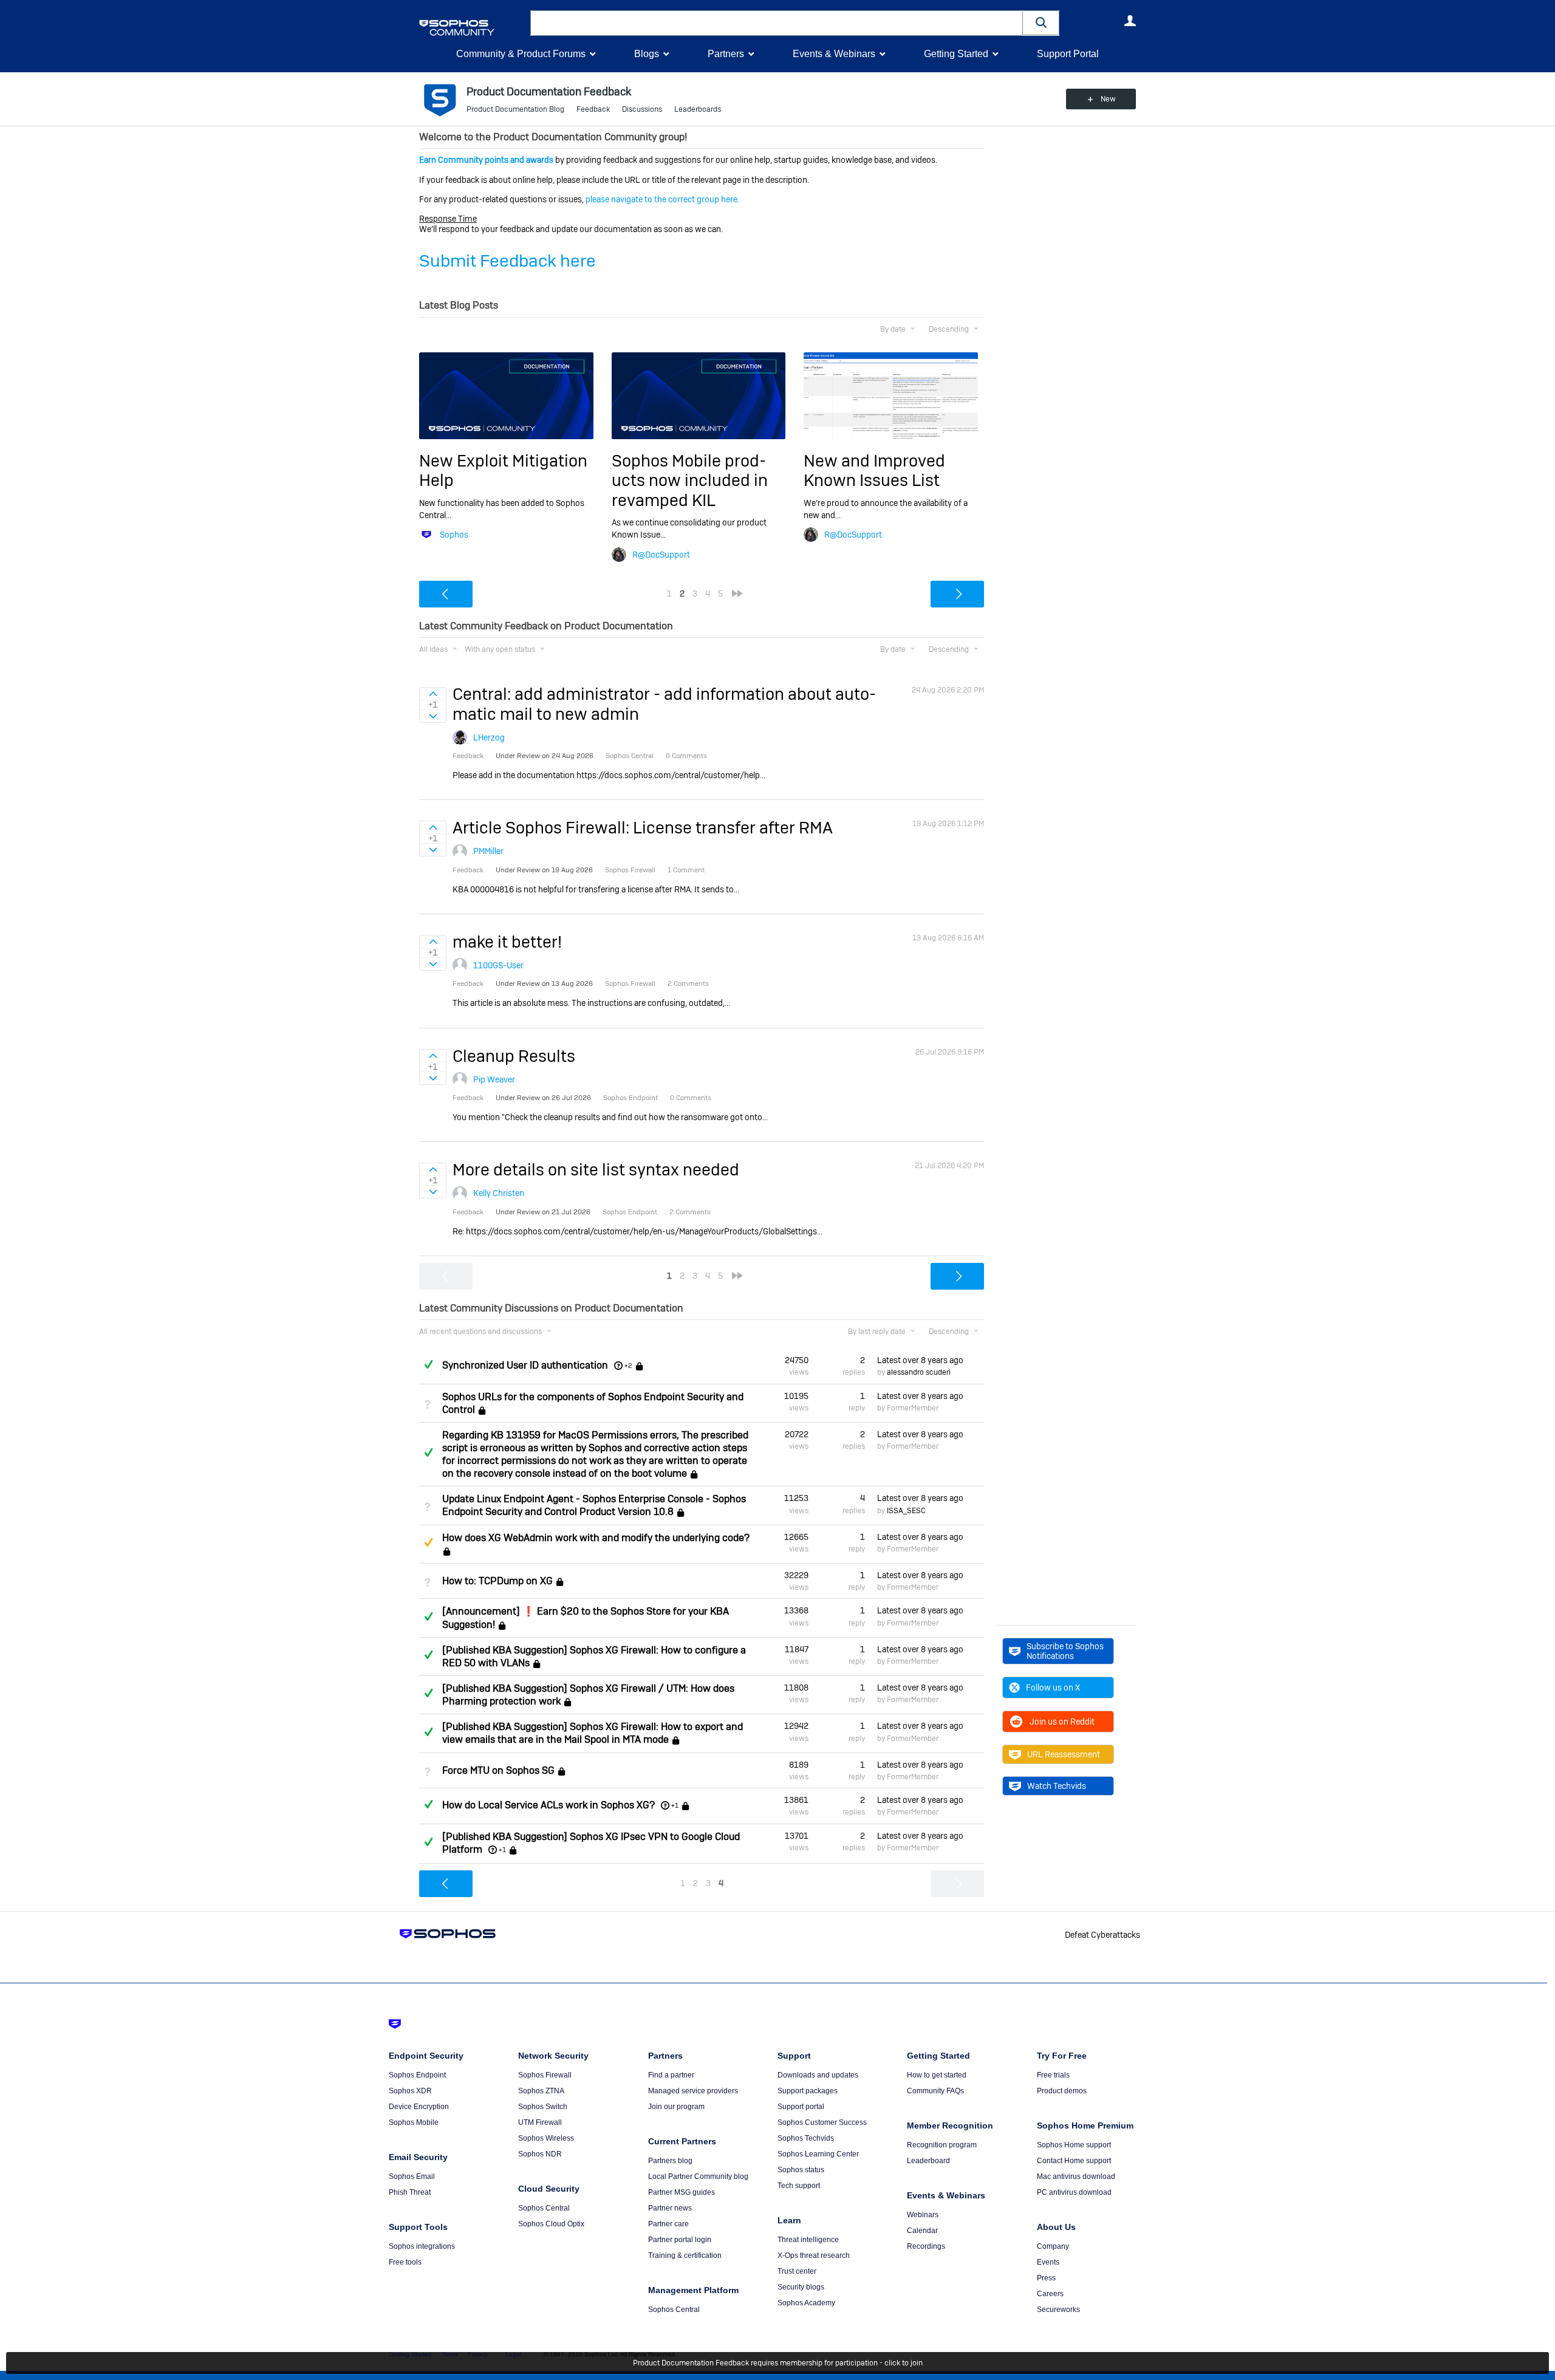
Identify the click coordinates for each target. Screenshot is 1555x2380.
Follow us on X (1053, 1688)
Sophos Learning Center (818, 2154)
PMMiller (488, 851)
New (1108, 99)
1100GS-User (498, 965)
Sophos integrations (422, 2246)
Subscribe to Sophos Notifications (1065, 1651)
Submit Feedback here (508, 261)
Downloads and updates (818, 2075)
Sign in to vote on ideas (433, 694)
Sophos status (801, 2170)
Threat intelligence (808, 2240)
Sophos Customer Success (822, 2122)
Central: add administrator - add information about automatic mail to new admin (664, 704)
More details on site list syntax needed (596, 1170)
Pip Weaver (494, 1079)
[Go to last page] (737, 593)
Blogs (647, 54)
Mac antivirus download (1076, 2177)
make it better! (507, 942)
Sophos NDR (540, 2154)
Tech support (799, 2186)
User (1130, 21)
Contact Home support (1074, 2161)
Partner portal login (680, 2240)
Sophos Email (412, 2177)
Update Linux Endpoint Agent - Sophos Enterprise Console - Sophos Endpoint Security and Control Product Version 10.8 (594, 1505)
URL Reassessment (1064, 1754)
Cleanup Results (514, 1056)
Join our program (676, 2107)
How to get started (937, 2075)
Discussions (642, 109)
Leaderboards (698, 109)
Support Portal (1068, 54)
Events (1048, 2262)
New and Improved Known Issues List (874, 470)
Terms (450, 2354)
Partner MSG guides (682, 2192)
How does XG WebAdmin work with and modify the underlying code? (596, 1538)
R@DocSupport (661, 555)
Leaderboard (928, 2161)
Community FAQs (935, 2091)
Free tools (405, 2262)
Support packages (808, 2091)
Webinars (923, 2215)
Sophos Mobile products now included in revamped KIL (690, 480)
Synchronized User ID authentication (525, 1365)
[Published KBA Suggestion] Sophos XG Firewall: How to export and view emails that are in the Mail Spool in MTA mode (593, 1733)
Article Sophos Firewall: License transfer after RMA (643, 828)
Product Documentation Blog (515, 109)
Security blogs (801, 2287)
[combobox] (777, 23)
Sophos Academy (806, 2303)
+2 (628, 1366)
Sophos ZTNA (541, 2091)
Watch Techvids (1057, 1786)
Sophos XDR (410, 2091)
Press (1046, 2278)
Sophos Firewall (545, 2075)
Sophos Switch (543, 2107)
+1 (675, 1805)
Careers (1050, 2294)
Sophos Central (544, 2208)
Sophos (454, 535)
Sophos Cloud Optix (551, 2224)
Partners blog (670, 2161)
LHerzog (489, 737)
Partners (726, 54)
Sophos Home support (1074, 2145)
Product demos (1062, 2091)
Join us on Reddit (1062, 1722)
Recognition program (942, 2145)
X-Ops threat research (814, 2255)
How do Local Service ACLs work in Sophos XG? (549, 1805)
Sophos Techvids (806, 2138)
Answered (428, 1364)
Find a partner (671, 2075)
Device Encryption (419, 2107)
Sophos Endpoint (417, 2075)
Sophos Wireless (546, 2138)
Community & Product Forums (521, 54)
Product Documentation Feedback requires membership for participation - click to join (778, 2363)
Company (1053, 2246)
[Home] (472, 28)
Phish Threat (410, 2192)
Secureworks (1058, 2310)
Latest (920, 1360)
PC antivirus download (1074, 2192)
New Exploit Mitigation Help (503, 470)
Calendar (922, 2231)
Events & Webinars (834, 54)
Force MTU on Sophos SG (498, 1770)
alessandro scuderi (919, 1372)
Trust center (797, 2271)
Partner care (668, 2224)
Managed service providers (693, 2091)
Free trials (1053, 2075)
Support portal (801, 2107)
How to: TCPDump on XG (497, 1581)
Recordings (926, 2246)
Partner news (670, 2208)
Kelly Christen (499, 1193)
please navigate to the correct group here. (662, 199)
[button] (1041, 23)
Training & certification (685, 2255)
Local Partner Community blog (698, 2177)
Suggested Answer (428, 1542)
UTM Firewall (540, 2122)
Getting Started (956, 54)
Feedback (593, 109)
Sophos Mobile (414, 2122)
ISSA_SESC (906, 1511)
